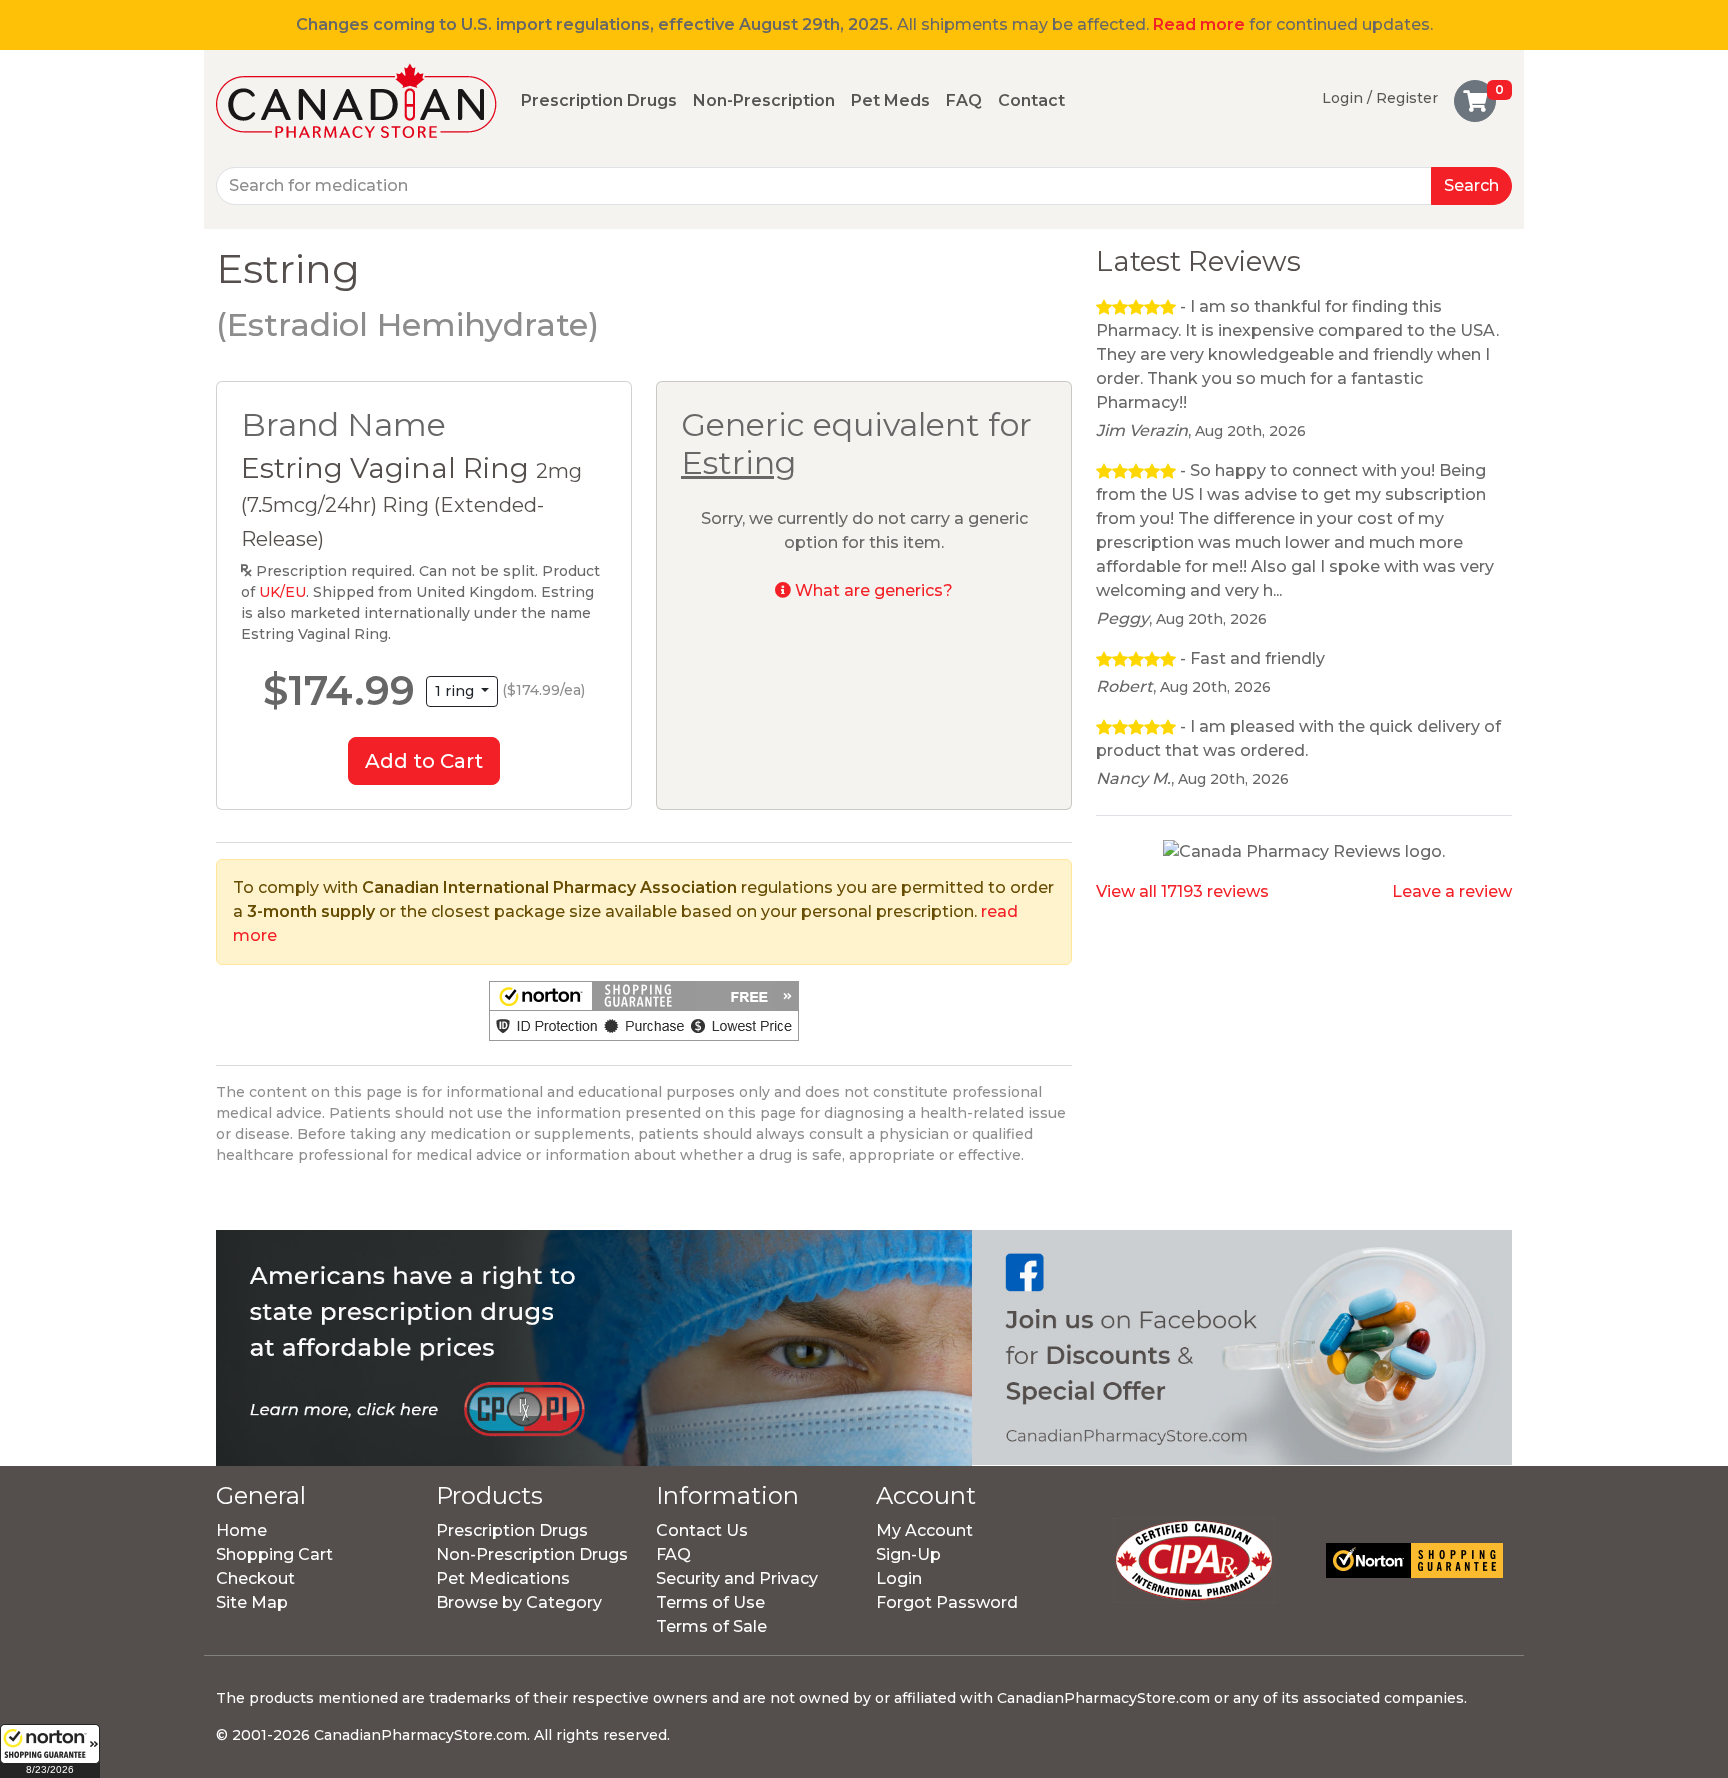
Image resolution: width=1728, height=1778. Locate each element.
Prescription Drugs (599, 100)
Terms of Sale (711, 1626)
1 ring (456, 691)
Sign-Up (908, 1554)
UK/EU (282, 592)
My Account (924, 1530)
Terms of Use (710, 1602)
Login (899, 1578)
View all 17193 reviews (1182, 891)
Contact (1031, 100)
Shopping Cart (274, 1554)
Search (1471, 185)
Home (241, 1530)
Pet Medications (503, 1578)
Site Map (252, 1602)
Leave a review (1452, 891)
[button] (50, 1751)
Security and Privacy (737, 1578)
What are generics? (872, 590)
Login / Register (1380, 98)
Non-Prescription (764, 100)
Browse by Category (519, 1602)
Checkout (255, 1578)
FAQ (964, 100)
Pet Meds (890, 100)
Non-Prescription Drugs (532, 1554)
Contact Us (702, 1530)
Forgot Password (947, 1602)
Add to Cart (424, 761)
